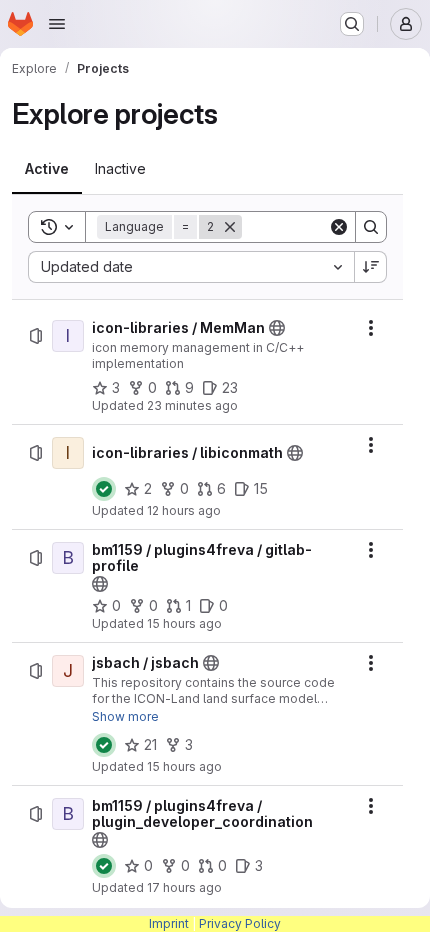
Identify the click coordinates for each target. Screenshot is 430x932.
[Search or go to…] (352, 24)
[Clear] (339, 227)
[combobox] (191, 267)
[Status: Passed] (104, 489)
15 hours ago (184, 623)
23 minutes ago (192, 405)
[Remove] (230, 227)
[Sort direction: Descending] (371, 267)
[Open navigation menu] (57, 24)
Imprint (169, 923)
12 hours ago (184, 510)
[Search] (371, 227)
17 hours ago (184, 887)
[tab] (47, 169)
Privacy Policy (240, 923)
